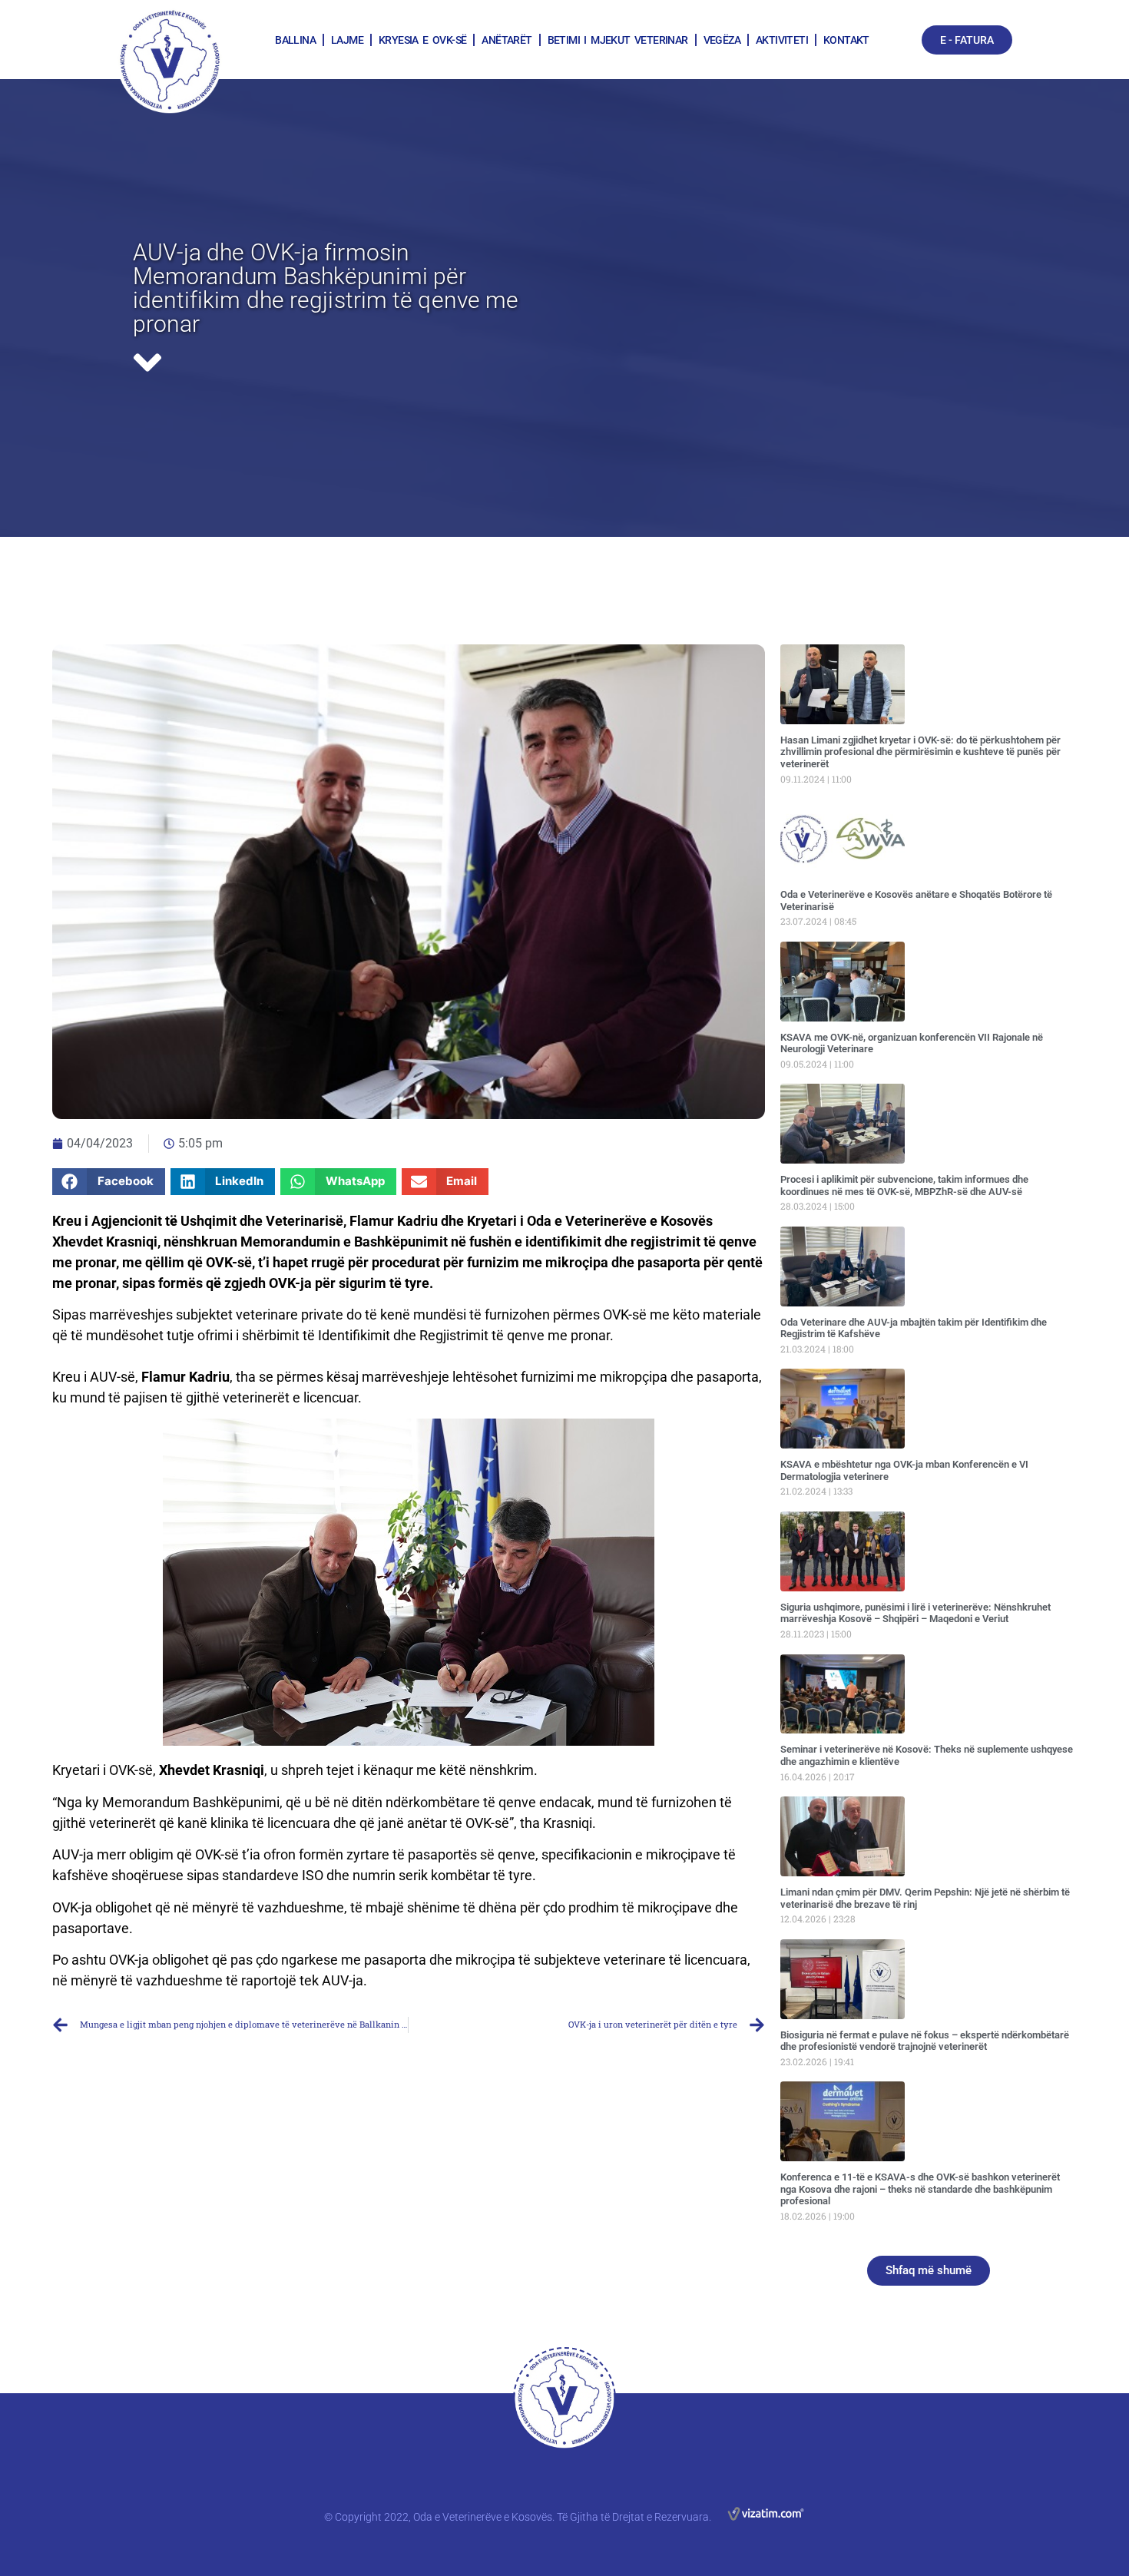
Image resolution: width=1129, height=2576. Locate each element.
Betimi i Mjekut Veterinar (618, 40)
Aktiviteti (782, 40)
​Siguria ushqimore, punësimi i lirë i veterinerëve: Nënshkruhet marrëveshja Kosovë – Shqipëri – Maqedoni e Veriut (915, 1613)
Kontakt (846, 40)
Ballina (295, 40)
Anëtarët (507, 40)
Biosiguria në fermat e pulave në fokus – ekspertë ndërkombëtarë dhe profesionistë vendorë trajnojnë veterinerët (925, 2041)
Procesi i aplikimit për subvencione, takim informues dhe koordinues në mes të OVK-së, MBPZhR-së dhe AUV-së (904, 1185)
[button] (109, 1182)
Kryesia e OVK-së (422, 40)
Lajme (347, 40)
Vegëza (722, 40)
